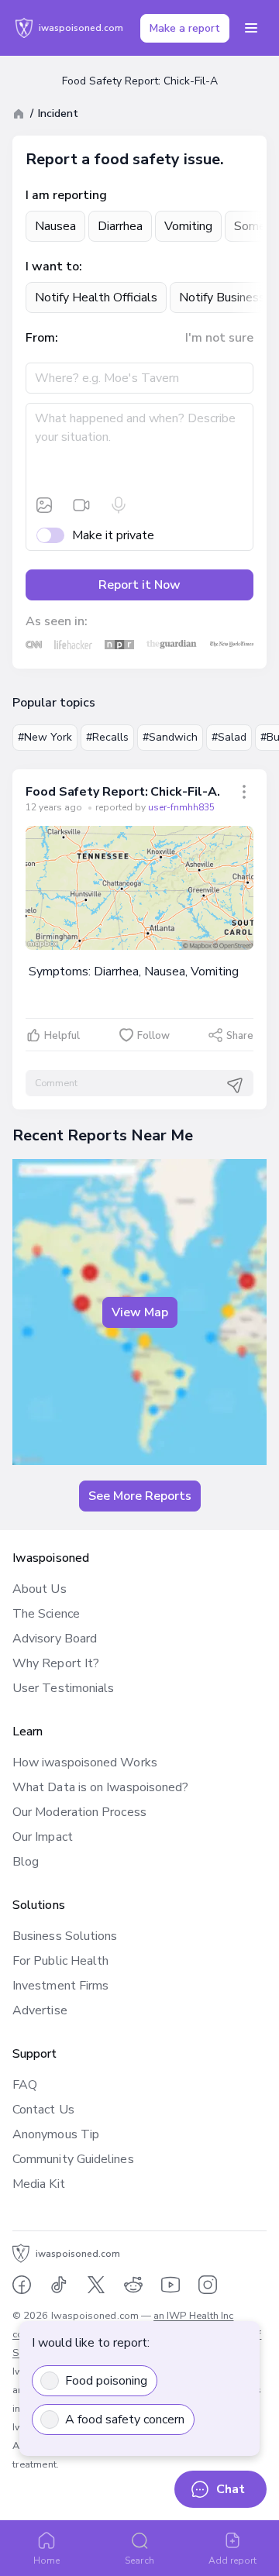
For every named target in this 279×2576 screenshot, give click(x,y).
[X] (96, 2285)
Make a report (185, 28)
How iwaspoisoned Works (85, 1763)
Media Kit (39, 2184)
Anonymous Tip (56, 2134)
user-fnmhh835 (181, 807)
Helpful (62, 1036)
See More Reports (140, 1496)
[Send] (235, 1085)
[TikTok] (59, 2285)
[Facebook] (22, 2285)
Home (46, 2561)
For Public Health (60, 1961)
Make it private (113, 535)
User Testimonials (63, 1688)
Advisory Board (55, 1639)
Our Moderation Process (79, 1812)
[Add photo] (44, 505)
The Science (46, 1614)
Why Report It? (56, 1663)
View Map (140, 1312)
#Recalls (107, 737)
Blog (26, 1862)
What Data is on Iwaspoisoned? (100, 1787)
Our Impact (43, 1837)
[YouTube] (170, 2285)
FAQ (25, 2085)
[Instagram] (208, 2285)
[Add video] (81, 505)
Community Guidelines (73, 2159)
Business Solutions (65, 1936)
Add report (233, 2561)
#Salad (229, 737)
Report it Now (139, 585)
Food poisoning (106, 2381)
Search (139, 2561)
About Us (40, 1589)
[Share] (244, 792)
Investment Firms (60, 1986)
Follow (153, 1036)
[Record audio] (119, 505)
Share (240, 1036)
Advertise (40, 2010)
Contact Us (43, 2110)
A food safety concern (125, 2420)
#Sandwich (170, 737)
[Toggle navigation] (251, 28)
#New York (45, 737)
